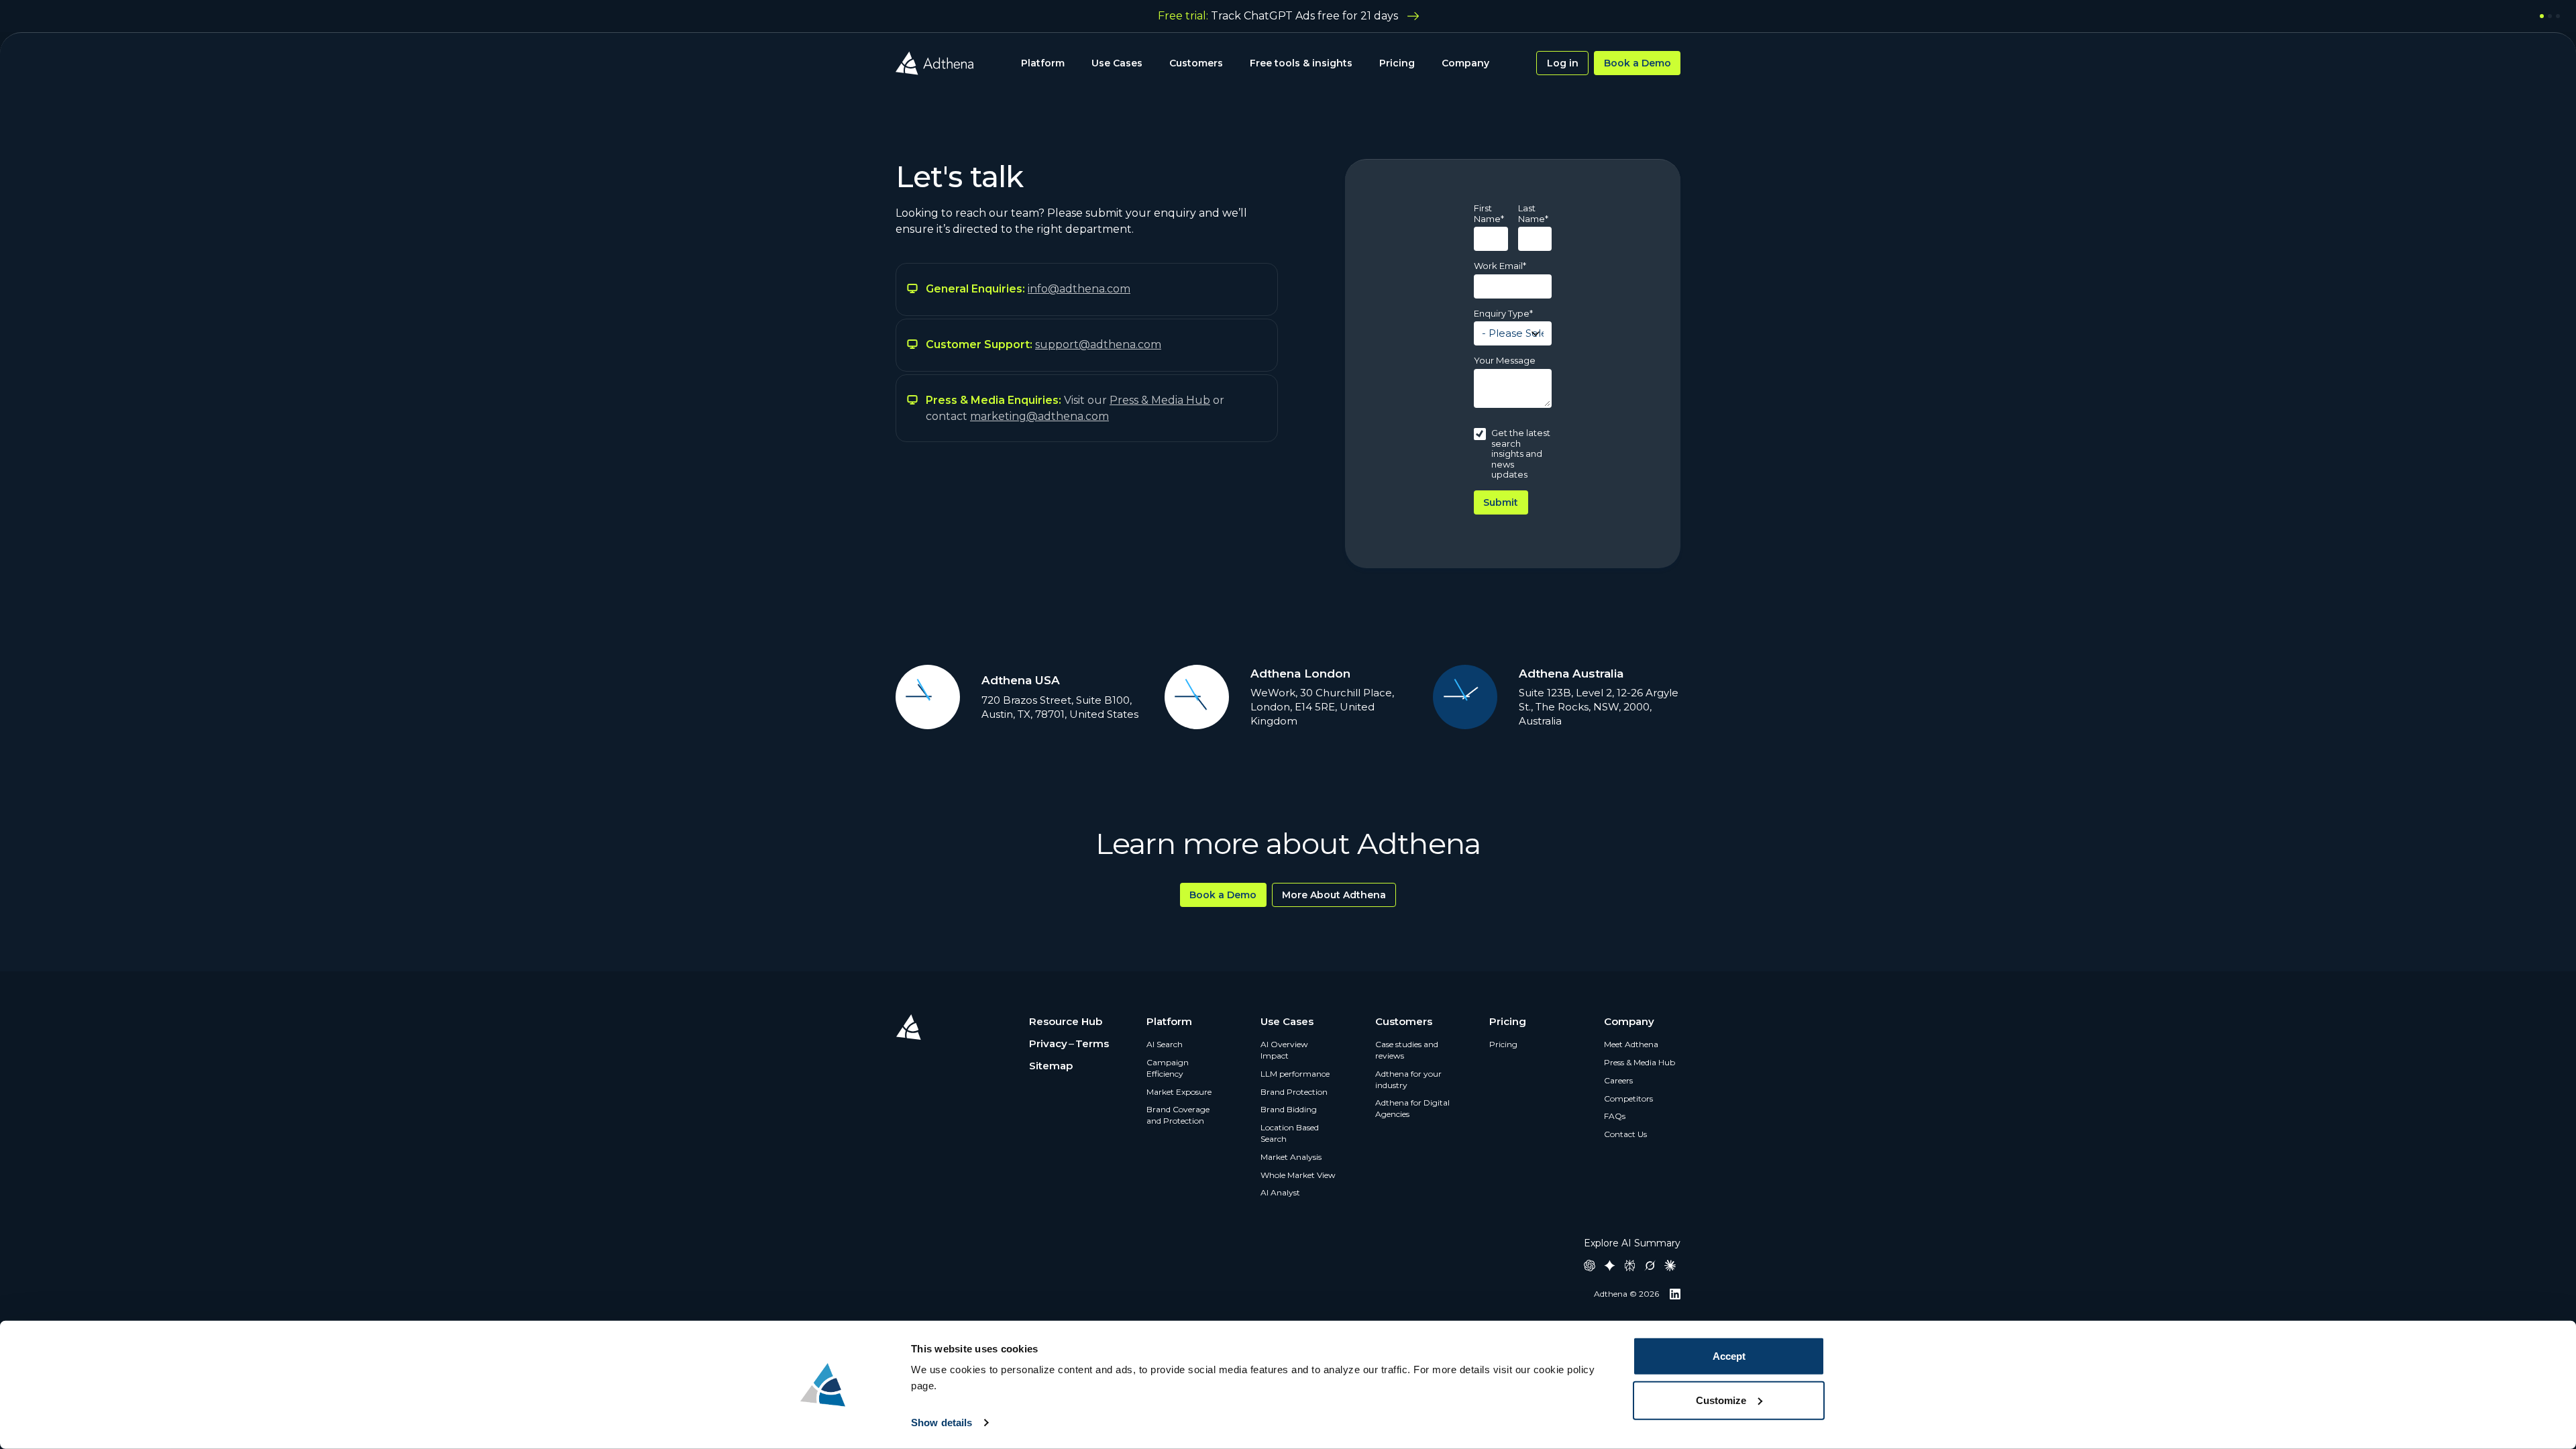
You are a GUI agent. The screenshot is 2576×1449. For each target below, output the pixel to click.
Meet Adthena (1631, 1044)
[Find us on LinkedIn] (1675, 1294)
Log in (1563, 63)
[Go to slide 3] (2558, 16)
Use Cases (1117, 63)
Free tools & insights (1301, 63)
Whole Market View (1298, 1175)
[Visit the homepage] (934, 63)
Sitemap (1051, 1066)
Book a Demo (1638, 63)
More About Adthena (1334, 895)
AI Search (1165, 1044)
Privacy (1048, 1043)
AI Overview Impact (1284, 1050)
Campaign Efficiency (1168, 1068)
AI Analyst (1280, 1192)
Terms (1092, 1043)
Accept (1729, 1356)
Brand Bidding (1289, 1109)
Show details (942, 1423)
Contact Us (1625, 1134)
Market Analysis (1291, 1157)
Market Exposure (1179, 1092)
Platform (1043, 63)
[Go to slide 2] (2550, 16)
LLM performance (1295, 1074)
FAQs (1615, 1116)
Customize (1721, 1400)
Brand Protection (1294, 1092)
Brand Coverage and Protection (1178, 1115)
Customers (1196, 63)
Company (1465, 63)
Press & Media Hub (1640, 1062)
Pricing (1397, 63)
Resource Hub (1066, 1021)
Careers (1618, 1080)
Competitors (1628, 1098)
